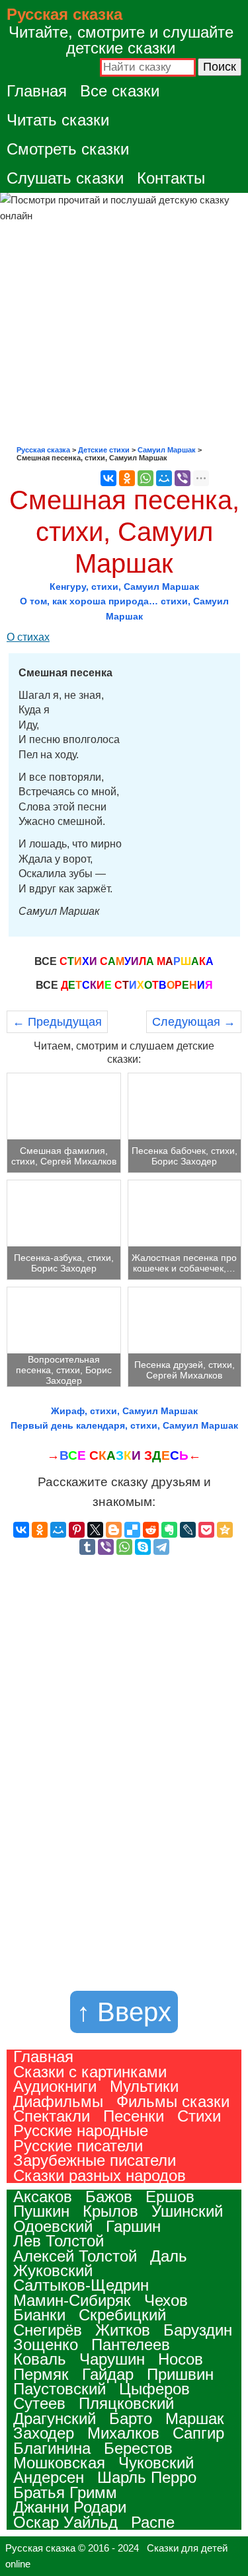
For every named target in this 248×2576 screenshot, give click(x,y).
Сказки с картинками (90, 2072)
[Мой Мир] (164, 478)
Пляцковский (126, 2403)
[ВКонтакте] (108, 478)
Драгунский (55, 2418)
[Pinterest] (77, 1530)
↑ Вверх (124, 2012)
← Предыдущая (57, 1022)
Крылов (110, 2211)
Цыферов (154, 2389)
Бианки (39, 2315)
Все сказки (120, 91)
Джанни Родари (70, 2507)
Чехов (166, 2300)
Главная (37, 91)
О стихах (28, 637)
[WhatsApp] (145, 478)
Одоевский (53, 2226)
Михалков (123, 2433)
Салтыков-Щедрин (81, 2285)
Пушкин (41, 2211)
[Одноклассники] (127, 478)
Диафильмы (58, 2101)
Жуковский (53, 2271)
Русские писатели (78, 2146)
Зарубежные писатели (95, 2160)
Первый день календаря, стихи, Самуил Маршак (124, 1425)
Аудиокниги (55, 2086)
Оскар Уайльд (65, 2522)
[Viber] (183, 478)
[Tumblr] (87, 1547)
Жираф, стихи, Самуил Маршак (124, 1411)
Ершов (170, 2197)
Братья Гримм (65, 2492)
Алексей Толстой (75, 2256)
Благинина (52, 2448)
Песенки (134, 2116)
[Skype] (143, 1547)
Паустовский (60, 2389)
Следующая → (194, 1022)
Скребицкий (122, 2315)
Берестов (138, 2448)
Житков (123, 2330)
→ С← (124, 1455)
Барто (131, 2418)
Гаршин (133, 2226)
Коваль (40, 2359)
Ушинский (187, 2211)
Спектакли (52, 2116)
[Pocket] (206, 1530)
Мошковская (59, 2463)
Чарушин (112, 2359)
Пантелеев (131, 2344)
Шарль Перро (147, 2477)
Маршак (195, 2418)
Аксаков (43, 2197)
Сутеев (39, 2403)
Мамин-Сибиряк (72, 2300)
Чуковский (156, 2463)
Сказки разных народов (100, 2175)
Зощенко (46, 2344)
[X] (95, 1530)
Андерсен (49, 2477)
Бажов (109, 2197)
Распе (153, 2522)
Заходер (44, 2433)
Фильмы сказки (173, 2101)
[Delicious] (132, 1530)
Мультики (144, 2086)
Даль (169, 2256)
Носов (181, 2359)
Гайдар (108, 2374)
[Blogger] (114, 1530)
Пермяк (41, 2374)
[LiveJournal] (188, 1530)
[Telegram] (161, 1547)
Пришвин (180, 2374)
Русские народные (81, 2130)
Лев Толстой (59, 2241)
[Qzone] (225, 1530)
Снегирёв (48, 2330)
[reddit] (151, 1530)
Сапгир (198, 2433)
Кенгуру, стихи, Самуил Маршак (124, 587)
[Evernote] (169, 1530)
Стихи (199, 2116)
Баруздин (198, 2330)
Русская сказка (64, 14)
